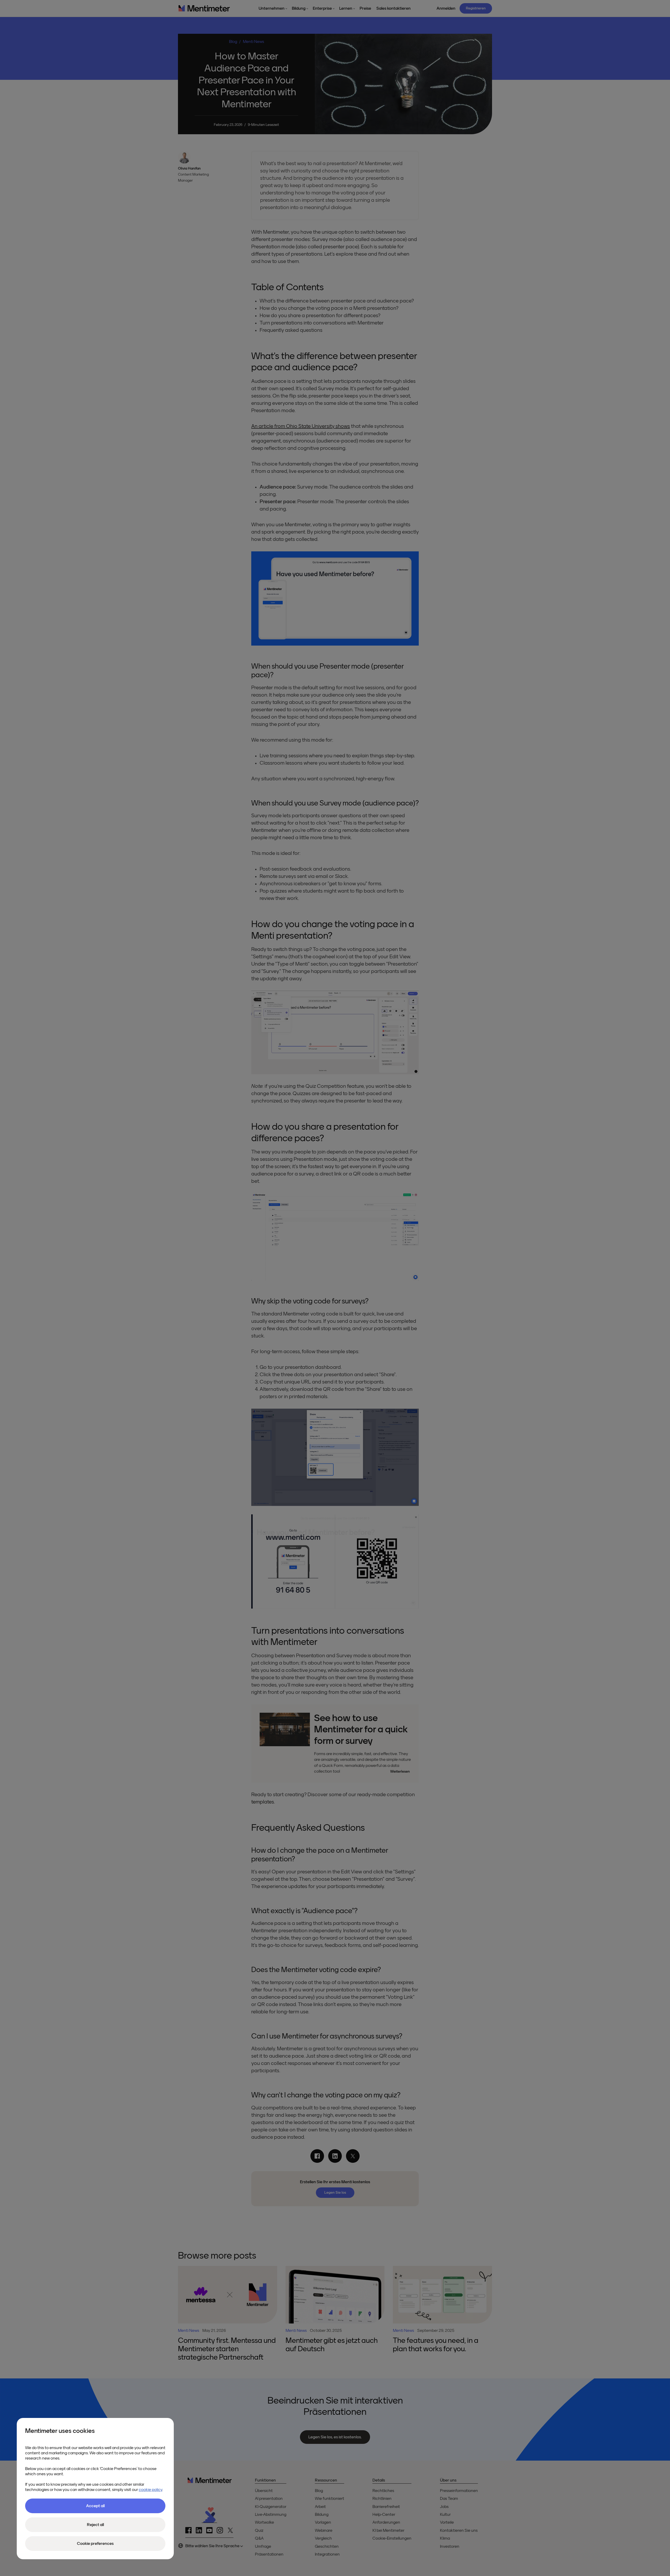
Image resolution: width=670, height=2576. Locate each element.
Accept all (95, 2506)
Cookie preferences (95, 2544)
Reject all (95, 2525)
